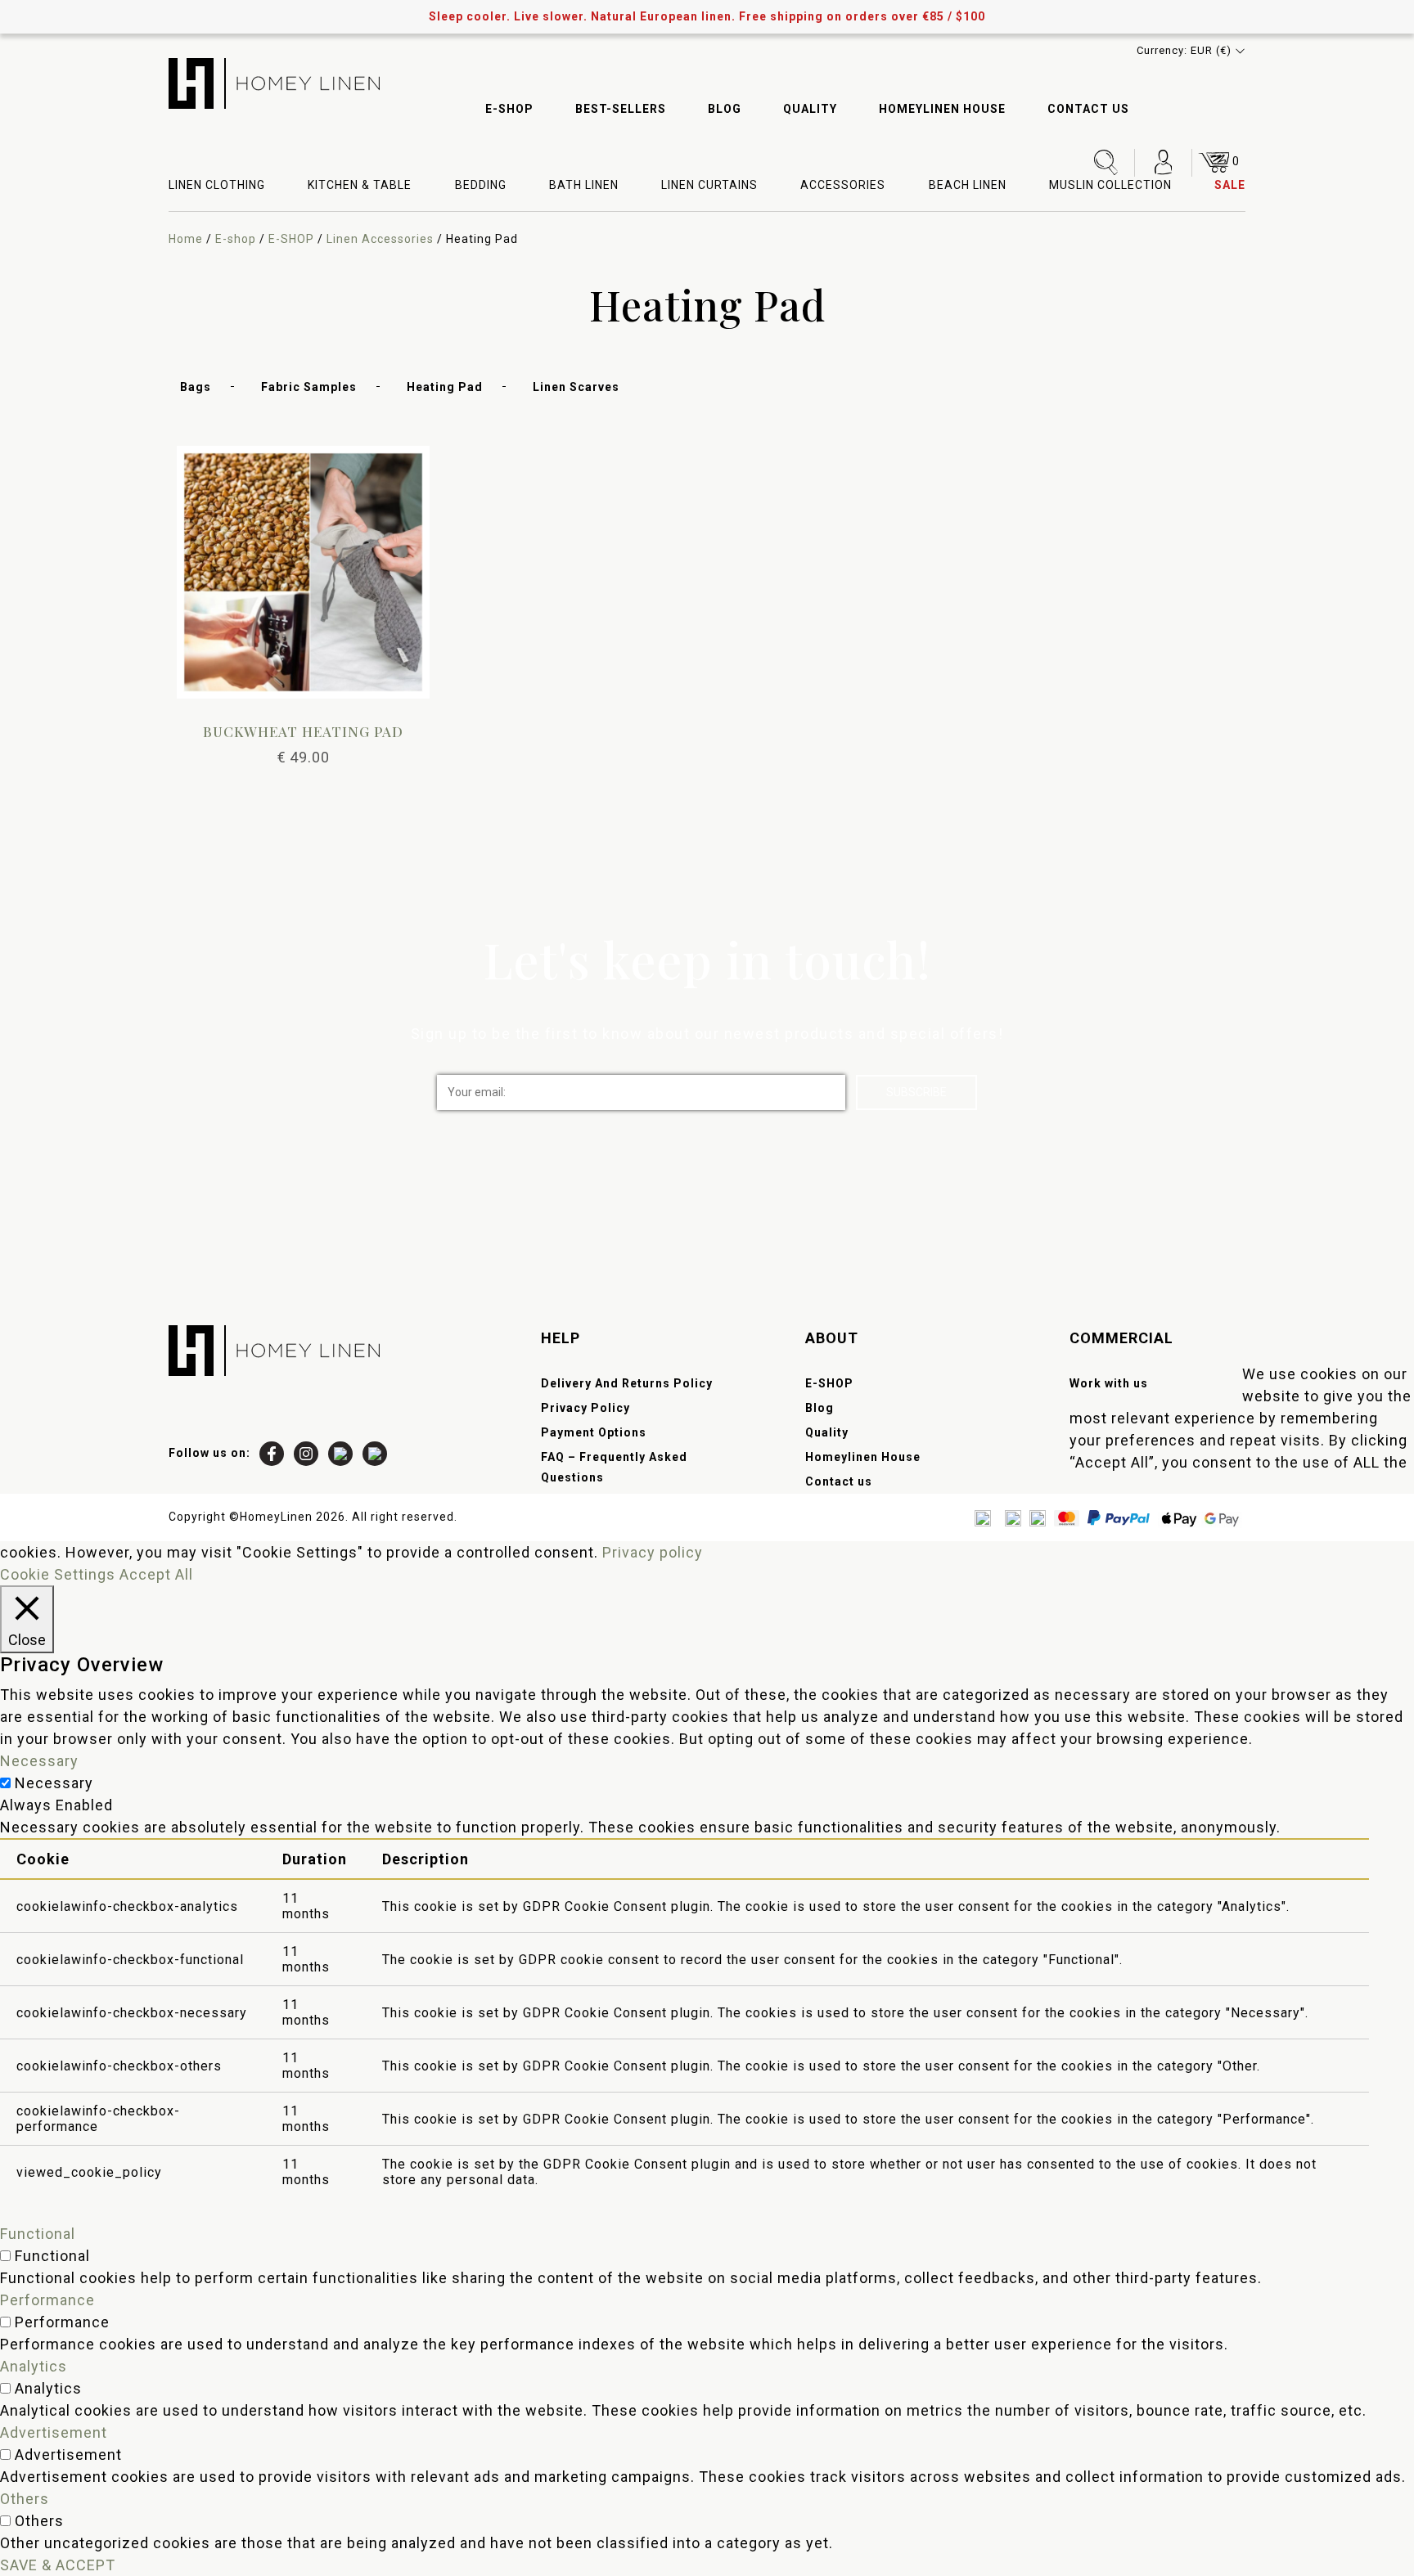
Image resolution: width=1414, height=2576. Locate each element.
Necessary (54, 1783)
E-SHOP (509, 109)
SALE (1230, 185)
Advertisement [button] (54, 2432)
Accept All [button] (156, 1574)
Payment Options (594, 1432)
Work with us (1109, 1383)
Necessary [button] (39, 1761)
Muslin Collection (1110, 185)
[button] (1191, 50)
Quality (810, 109)
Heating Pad (445, 387)
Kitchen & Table (360, 185)
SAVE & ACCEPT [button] (58, 2565)
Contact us (1088, 109)
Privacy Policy (585, 1408)
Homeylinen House (942, 109)
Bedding (481, 185)
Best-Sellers (621, 109)
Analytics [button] (34, 2366)
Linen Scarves (576, 387)
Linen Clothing (217, 185)
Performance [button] (47, 2300)
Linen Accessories (380, 239)
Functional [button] (38, 2234)
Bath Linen (584, 185)
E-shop (236, 239)
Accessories (843, 185)
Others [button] (25, 2499)
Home (186, 239)
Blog (725, 109)
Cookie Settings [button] (58, 1574)
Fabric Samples (309, 387)
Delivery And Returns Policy (627, 1383)
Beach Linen (968, 185)
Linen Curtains (709, 185)
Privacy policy (653, 1552)
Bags (196, 387)
